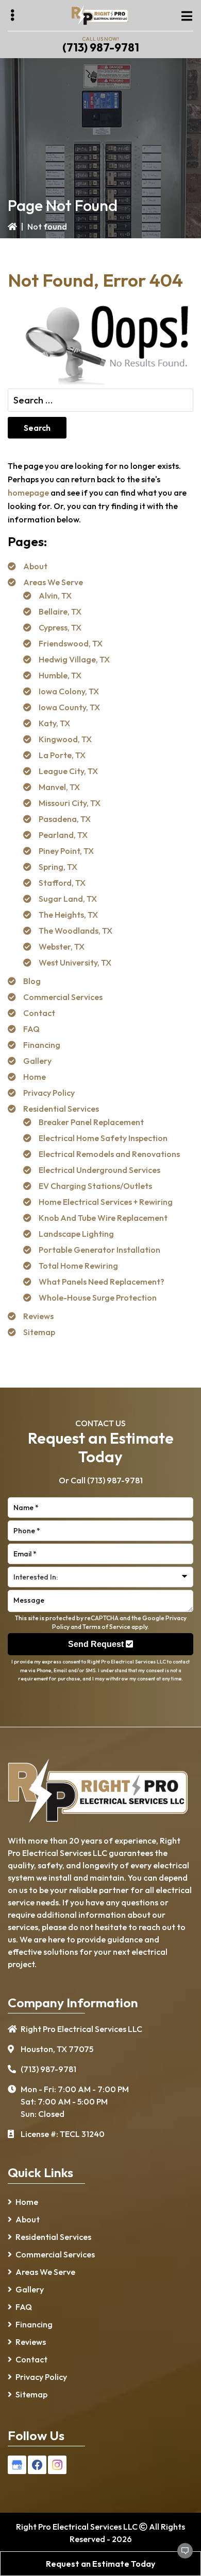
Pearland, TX (63, 835)
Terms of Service (106, 1627)
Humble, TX (60, 675)
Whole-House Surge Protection (98, 1298)
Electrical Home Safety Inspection (103, 1138)
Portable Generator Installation (99, 1250)
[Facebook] (37, 2465)
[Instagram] (57, 2465)
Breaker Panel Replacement (91, 1122)
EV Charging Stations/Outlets (95, 1186)
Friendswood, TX (71, 643)
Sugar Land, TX (68, 899)
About (35, 566)
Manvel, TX (59, 787)
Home (35, 1077)
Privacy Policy (49, 1093)
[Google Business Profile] (17, 2465)
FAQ (31, 1029)
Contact (39, 1013)
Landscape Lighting (76, 1234)
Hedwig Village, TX (74, 659)
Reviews (38, 1316)
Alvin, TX (55, 595)
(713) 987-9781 (101, 47)
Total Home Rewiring (78, 1266)
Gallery (37, 1061)
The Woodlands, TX (76, 931)
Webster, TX (62, 947)
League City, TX (68, 771)
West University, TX (75, 962)
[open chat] (180, 2555)
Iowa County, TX (69, 707)
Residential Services (61, 1109)
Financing (42, 1045)
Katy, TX (54, 723)
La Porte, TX (62, 755)
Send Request (97, 1644)
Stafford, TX (62, 883)
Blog (32, 981)
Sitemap (39, 1332)
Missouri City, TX (70, 803)
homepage (28, 493)
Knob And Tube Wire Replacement (103, 1218)
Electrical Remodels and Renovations (109, 1154)
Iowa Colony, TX (69, 691)
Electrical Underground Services (99, 1170)
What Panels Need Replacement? (102, 1282)
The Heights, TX (68, 915)
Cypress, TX (60, 627)
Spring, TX (58, 867)
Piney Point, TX (66, 851)
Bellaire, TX (60, 611)
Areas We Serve (53, 582)
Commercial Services (63, 997)
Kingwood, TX (65, 739)
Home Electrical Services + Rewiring (106, 1202)
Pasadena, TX (65, 819)
